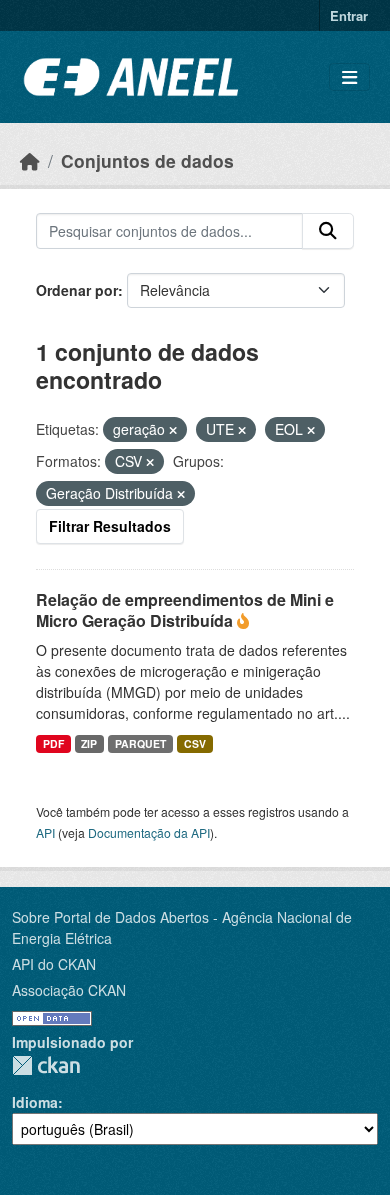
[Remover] (173, 430)
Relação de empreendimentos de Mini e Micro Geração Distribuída (185, 610)
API (45, 832)
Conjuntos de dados (147, 160)
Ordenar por (77, 290)
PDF (53, 743)
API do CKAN (54, 964)
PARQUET (140, 743)
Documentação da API (149, 832)
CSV (195, 743)
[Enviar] (328, 231)
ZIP (89, 743)
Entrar (349, 15)
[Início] (30, 160)
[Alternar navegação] (349, 77)
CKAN (46, 1065)
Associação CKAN (69, 990)
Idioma (35, 1102)
